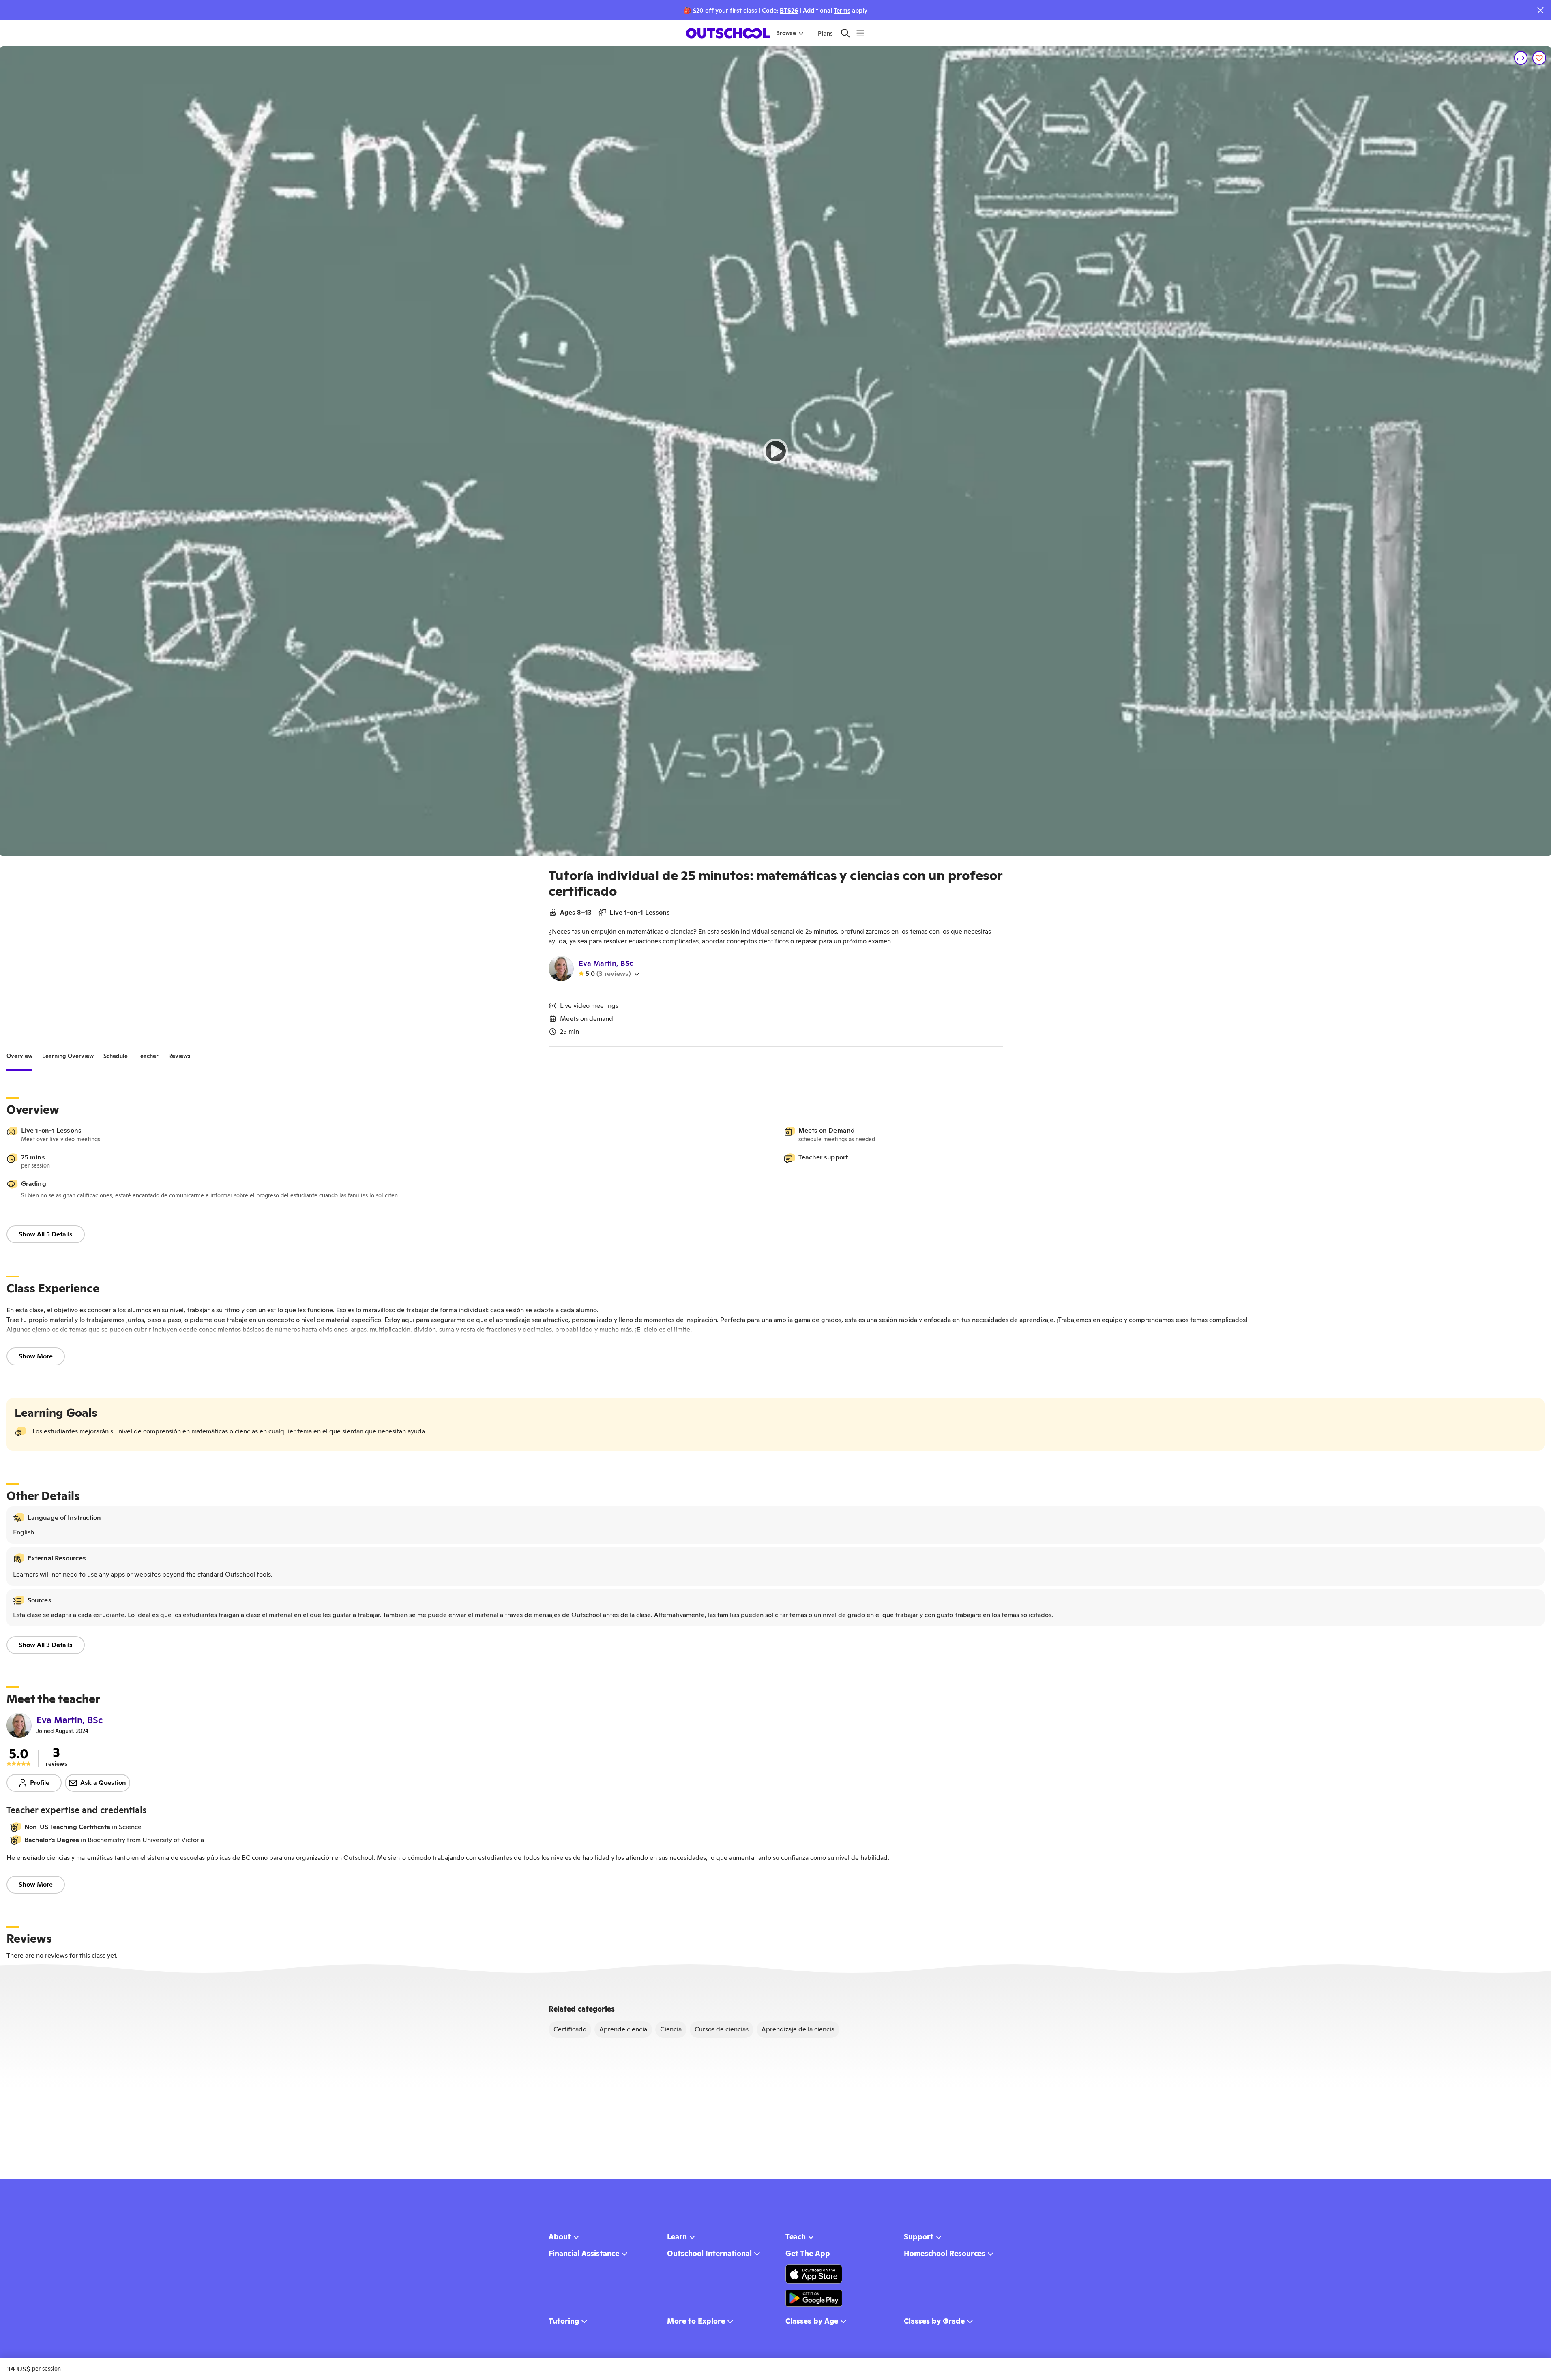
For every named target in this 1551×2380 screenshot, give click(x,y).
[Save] (1539, 58)
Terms (842, 10)
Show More (36, 1356)
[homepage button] (728, 33)
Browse (786, 33)
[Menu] (860, 33)
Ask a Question (103, 1783)
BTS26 (789, 10)
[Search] (845, 33)
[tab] (19, 1056)
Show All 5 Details (46, 1234)
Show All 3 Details (46, 1645)
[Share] (1521, 58)
